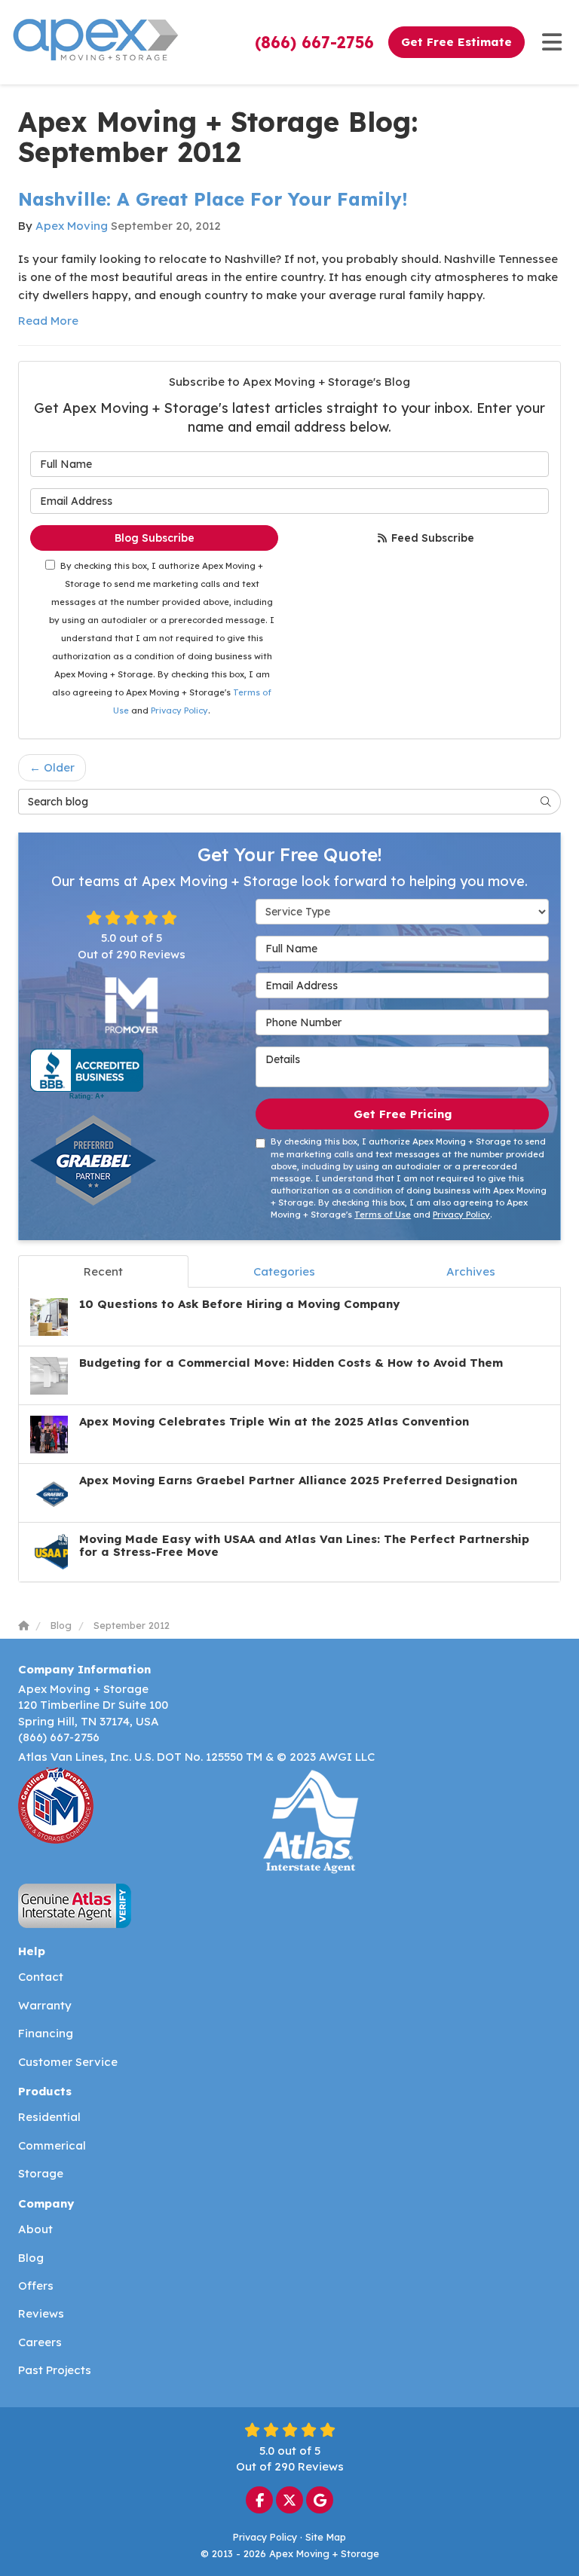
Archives (471, 1271)
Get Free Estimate (456, 42)
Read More (48, 321)
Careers (40, 2342)
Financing (46, 2033)
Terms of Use (383, 1215)
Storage (41, 2173)
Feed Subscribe (431, 538)
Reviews (41, 2313)
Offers (36, 2286)
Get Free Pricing (403, 1114)
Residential (49, 2117)
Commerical (52, 2145)
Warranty (45, 2005)
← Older (52, 767)
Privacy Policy (179, 710)
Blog (31, 2258)
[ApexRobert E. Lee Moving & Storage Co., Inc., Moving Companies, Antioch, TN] (87, 1074)
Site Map (326, 2537)
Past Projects (55, 2370)
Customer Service (68, 2062)
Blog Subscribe (155, 538)
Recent (103, 1271)
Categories (284, 1271)
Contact (41, 1977)
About (35, 2229)
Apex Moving (72, 226)
